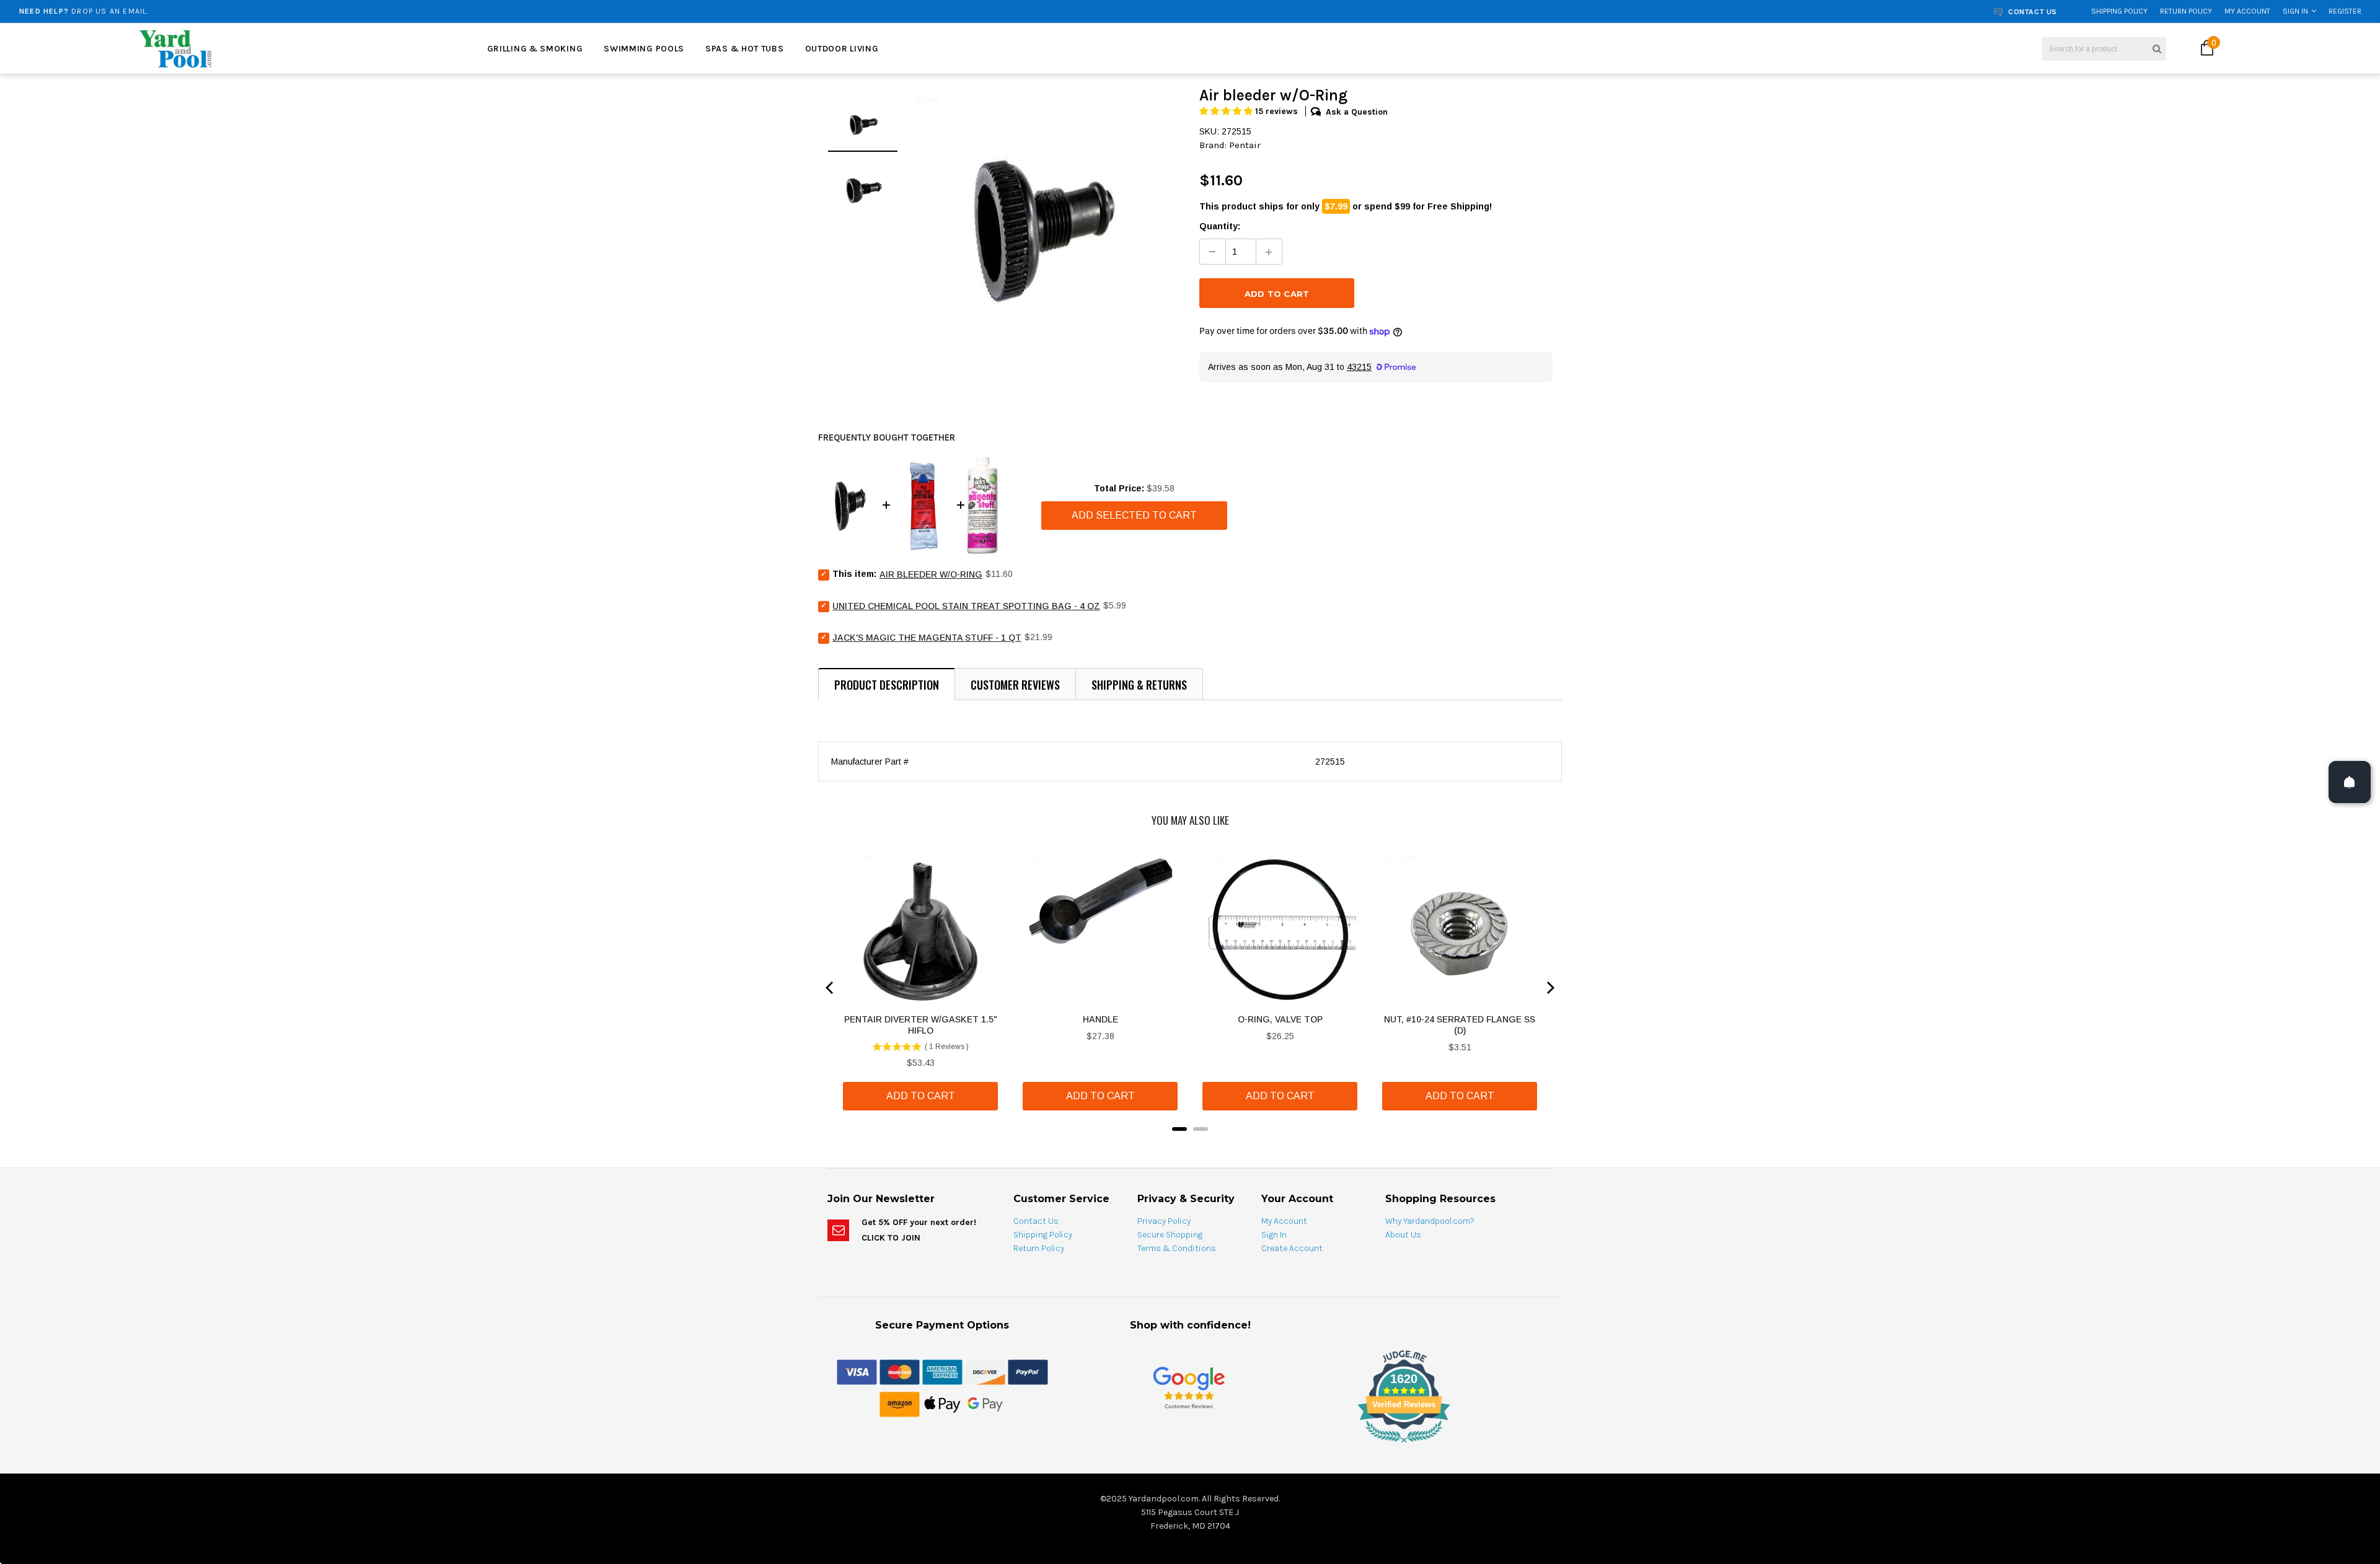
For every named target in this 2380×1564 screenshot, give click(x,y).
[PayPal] (1028, 1371)
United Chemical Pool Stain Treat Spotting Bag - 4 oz (966, 606)
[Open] (2350, 782)
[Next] (1549, 988)
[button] (1227, 111)
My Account (2247, 11)
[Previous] (831, 988)
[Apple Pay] (942, 1404)
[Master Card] (900, 1371)
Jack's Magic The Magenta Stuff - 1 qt (927, 638)
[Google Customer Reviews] (1189, 1387)
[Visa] (857, 1371)
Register (2345, 11)
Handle (1100, 1019)
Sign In (2295, 11)
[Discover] (985, 1371)
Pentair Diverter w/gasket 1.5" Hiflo (921, 1025)
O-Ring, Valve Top (1280, 1019)
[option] (429, 11)
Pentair (1245, 145)
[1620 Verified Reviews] (1190, 1445)
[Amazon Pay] (900, 1404)
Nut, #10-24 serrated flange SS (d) (1460, 1025)
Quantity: (1220, 226)
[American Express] (942, 1371)
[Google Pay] (985, 1404)
